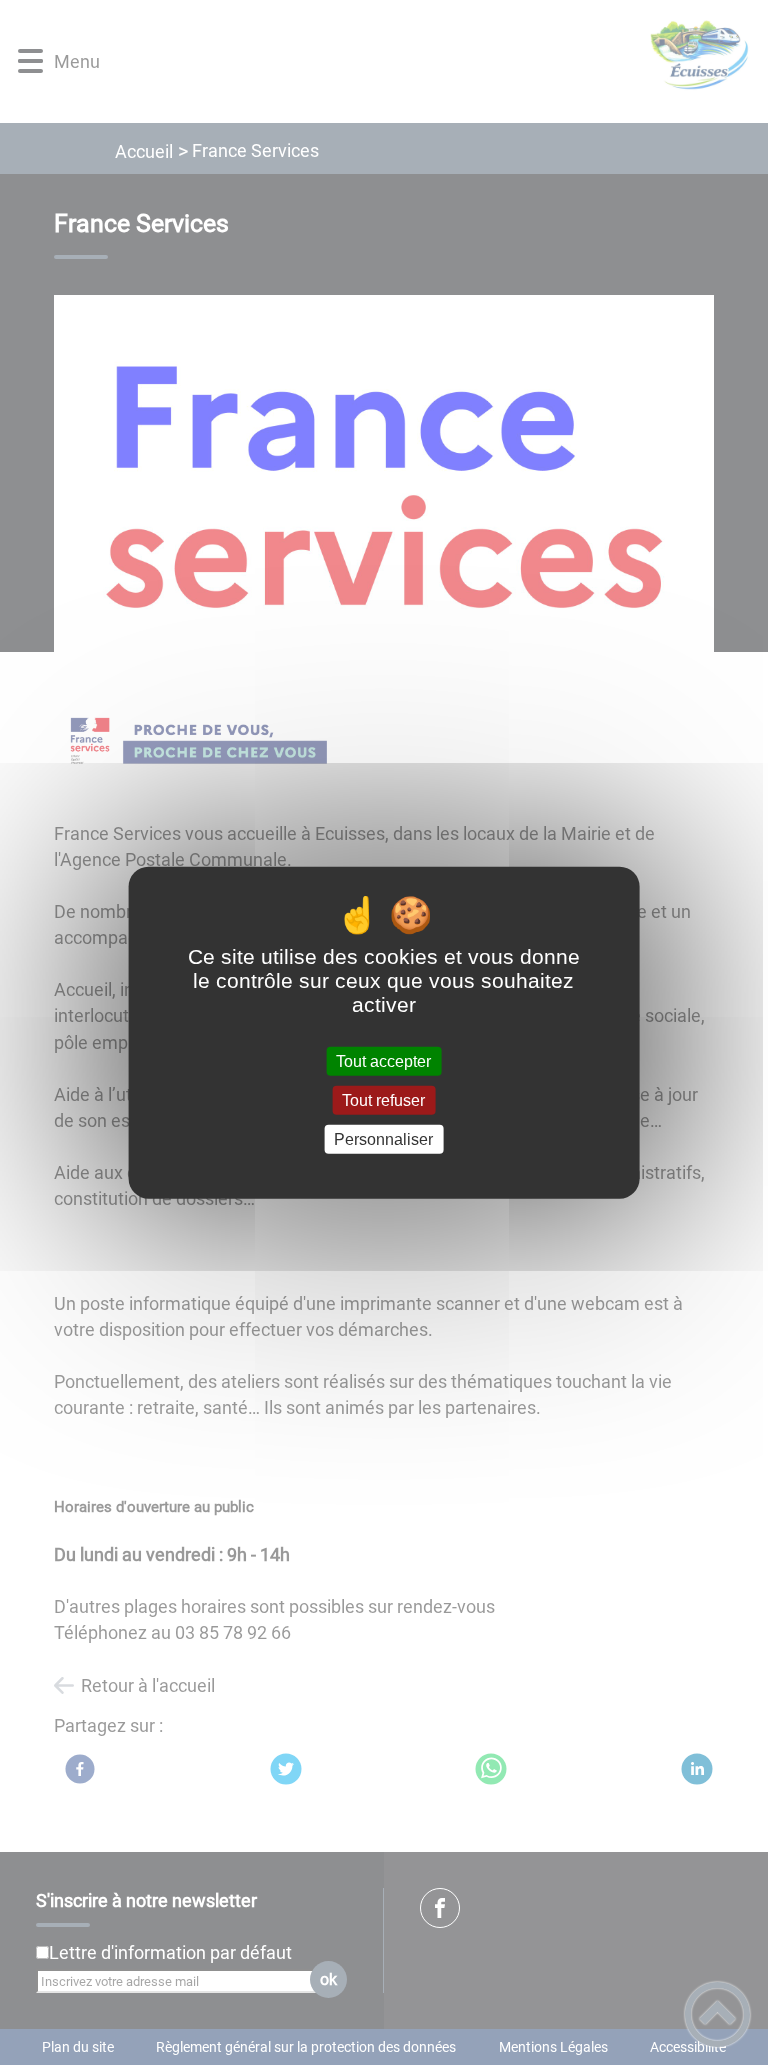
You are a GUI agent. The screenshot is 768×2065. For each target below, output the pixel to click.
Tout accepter (383, 1060)
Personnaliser (383, 1139)
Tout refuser (383, 1099)
